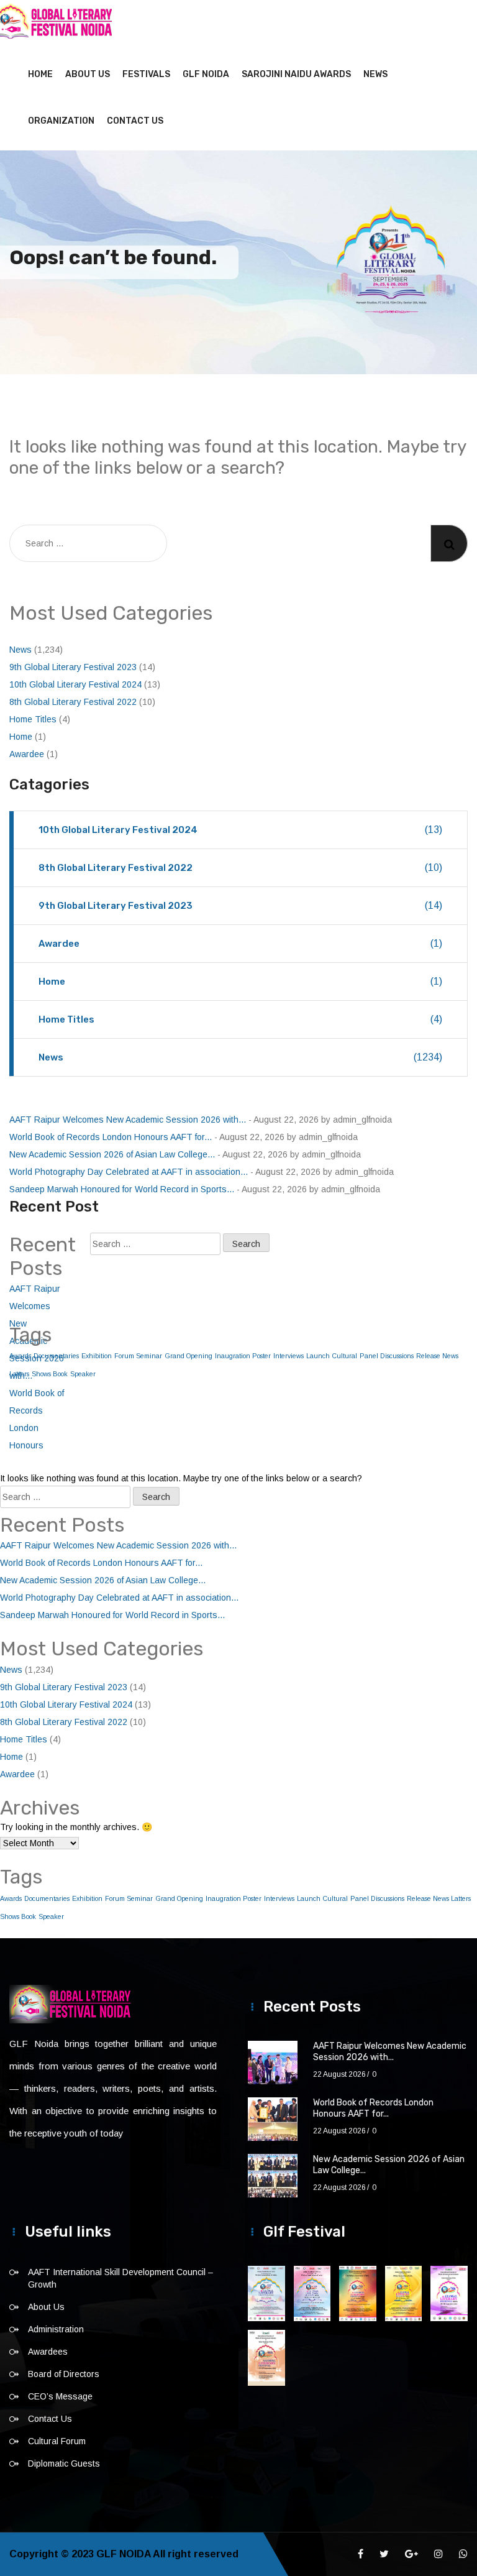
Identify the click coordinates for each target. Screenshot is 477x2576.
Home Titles (33, 719)
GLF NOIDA (206, 74)
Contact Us (135, 121)
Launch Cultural (332, 1356)
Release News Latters (439, 1898)
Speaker (83, 1374)
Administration (56, 2329)
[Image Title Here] (266, 2293)
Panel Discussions (387, 1356)
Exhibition (97, 1356)
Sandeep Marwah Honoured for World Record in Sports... (122, 1189)
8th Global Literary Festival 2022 (73, 702)
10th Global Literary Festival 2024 (75, 684)
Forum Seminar (138, 1356)
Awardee (27, 754)
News (375, 74)
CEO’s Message (60, 2396)
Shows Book (18, 1916)
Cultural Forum (57, 2441)
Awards (11, 1898)
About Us (88, 74)
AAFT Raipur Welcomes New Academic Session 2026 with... (128, 1120)
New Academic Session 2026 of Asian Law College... (112, 1154)
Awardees (48, 2352)
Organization (61, 121)
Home (40, 74)
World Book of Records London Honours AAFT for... (111, 1137)
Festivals (146, 74)
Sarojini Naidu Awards (296, 74)
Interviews (288, 1356)
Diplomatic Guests (64, 2463)
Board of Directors (64, 2374)
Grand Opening (189, 1356)
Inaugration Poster (243, 1356)
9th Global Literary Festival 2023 (73, 667)
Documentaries (47, 1898)
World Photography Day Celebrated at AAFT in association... (129, 1172)
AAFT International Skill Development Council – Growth (120, 2278)
